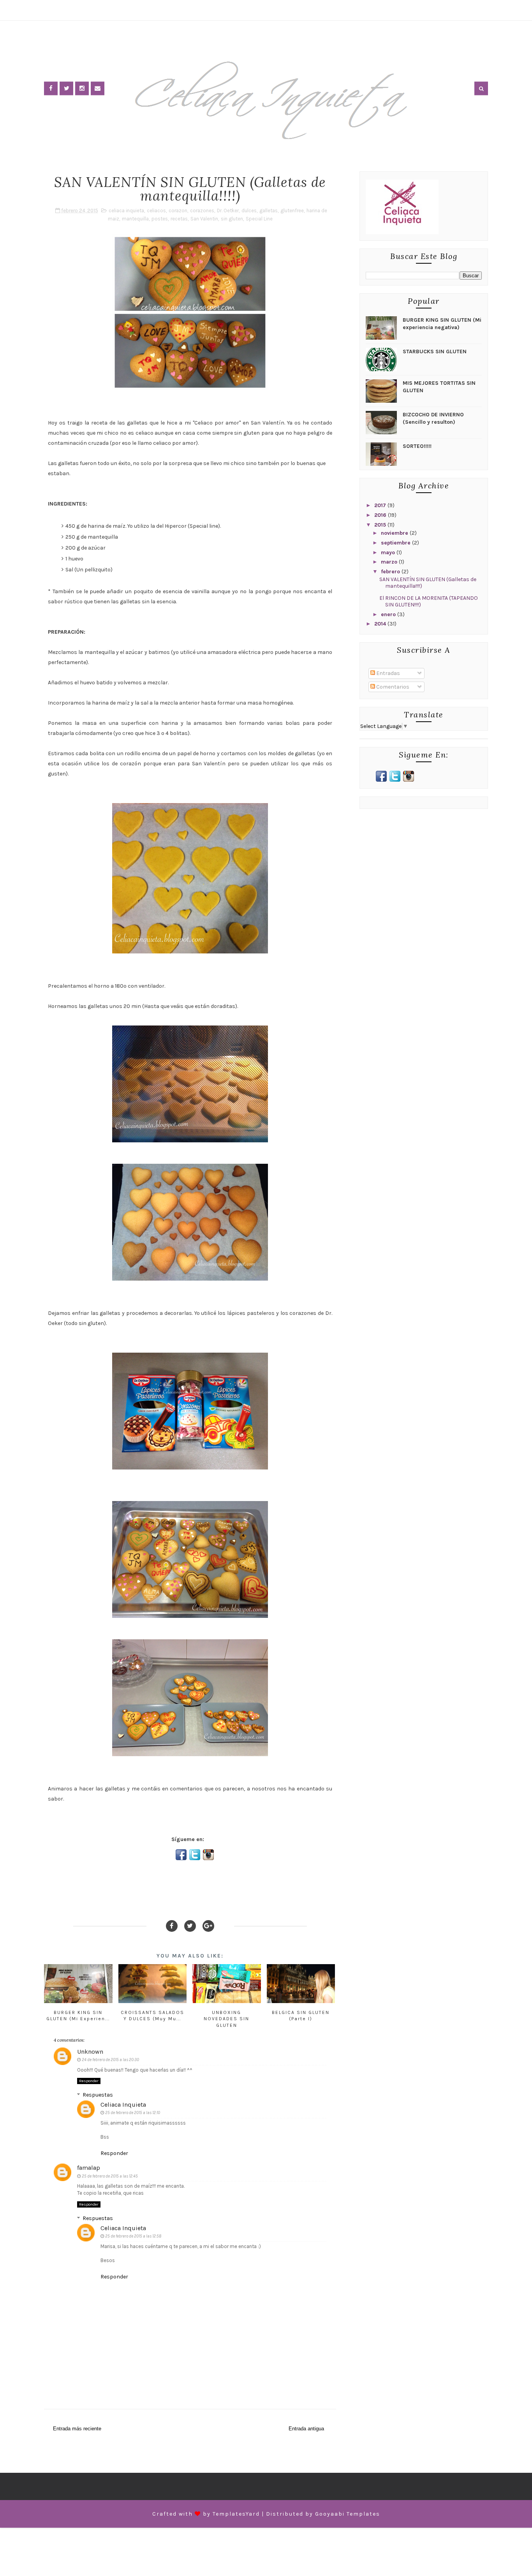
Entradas (388, 673)
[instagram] (82, 88)
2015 (381, 525)
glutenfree (292, 211)
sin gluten (232, 219)
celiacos (156, 211)
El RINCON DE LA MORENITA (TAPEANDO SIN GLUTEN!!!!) (429, 601)
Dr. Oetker (228, 211)
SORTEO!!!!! (417, 446)
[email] (98, 88)
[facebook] (51, 88)
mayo (389, 552)
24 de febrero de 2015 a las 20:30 (110, 2060)
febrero (391, 572)
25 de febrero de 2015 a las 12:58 (133, 2236)
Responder (89, 2081)
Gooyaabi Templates (348, 2514)
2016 (381, 515)
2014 (381, 624)
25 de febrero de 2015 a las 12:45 (110, 2176)
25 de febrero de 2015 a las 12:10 (133, 2113)
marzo (390, 562)
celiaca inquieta (126, 211)
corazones (202, 211)
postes (160, 219)
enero (389, 614)
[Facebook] (172, 1926)
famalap (89, 2168)
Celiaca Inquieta (123, 2105)
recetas (179, 219)
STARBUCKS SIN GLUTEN (435, 352)
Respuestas (98, 2095)
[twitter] (66, 88)
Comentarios (392, 687)
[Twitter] (190, 1926)
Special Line (259, 219)
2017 (381, 505)
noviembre (395, 533)
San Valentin (204, 219)
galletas (269, 211)
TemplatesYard (236, 2514)
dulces (249, 211)
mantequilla (135, 219)
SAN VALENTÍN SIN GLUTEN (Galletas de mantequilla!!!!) (428, 583)
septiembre (396, 543)
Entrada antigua (306, 2429)
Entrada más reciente (77, 2429)
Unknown (90, 2052)
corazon (178, 211)
